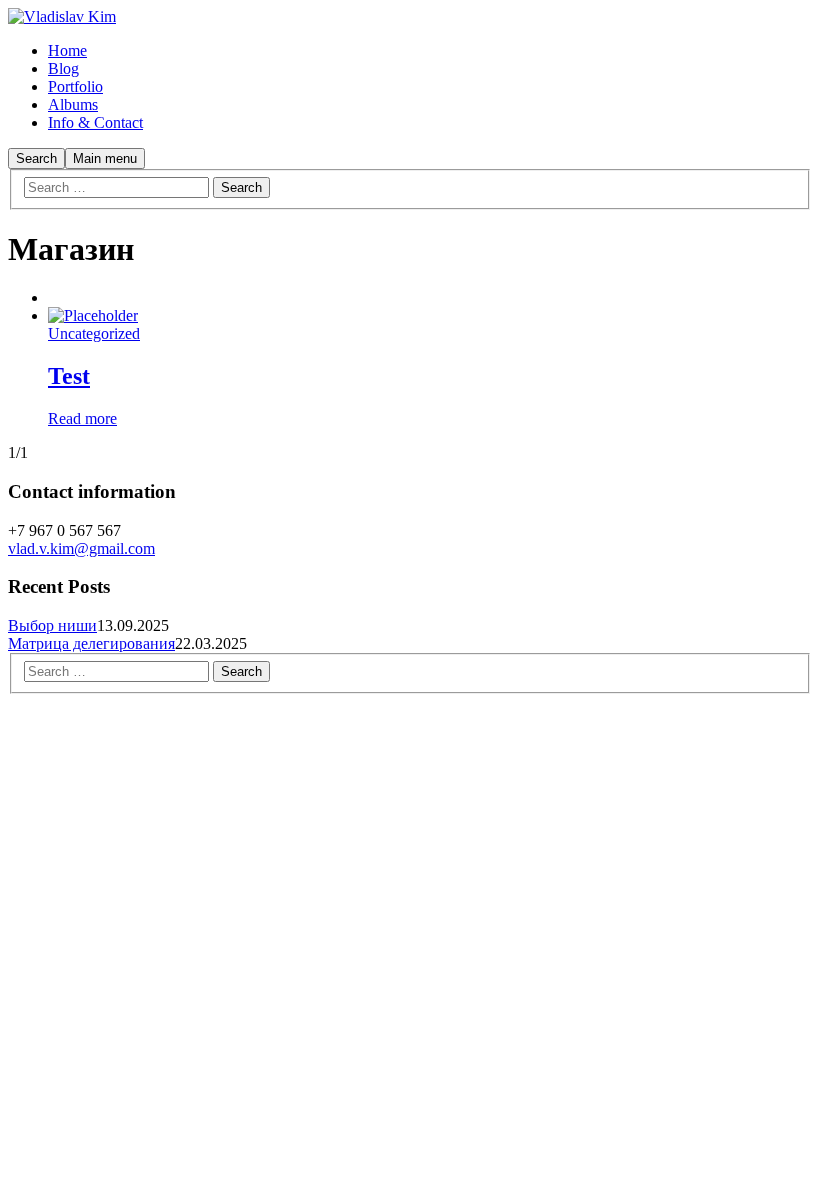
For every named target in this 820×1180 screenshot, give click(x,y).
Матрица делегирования (91, 643)
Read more (82, 418)
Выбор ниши (52, 625)
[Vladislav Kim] (62, 16)
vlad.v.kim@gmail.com (81, 548)
